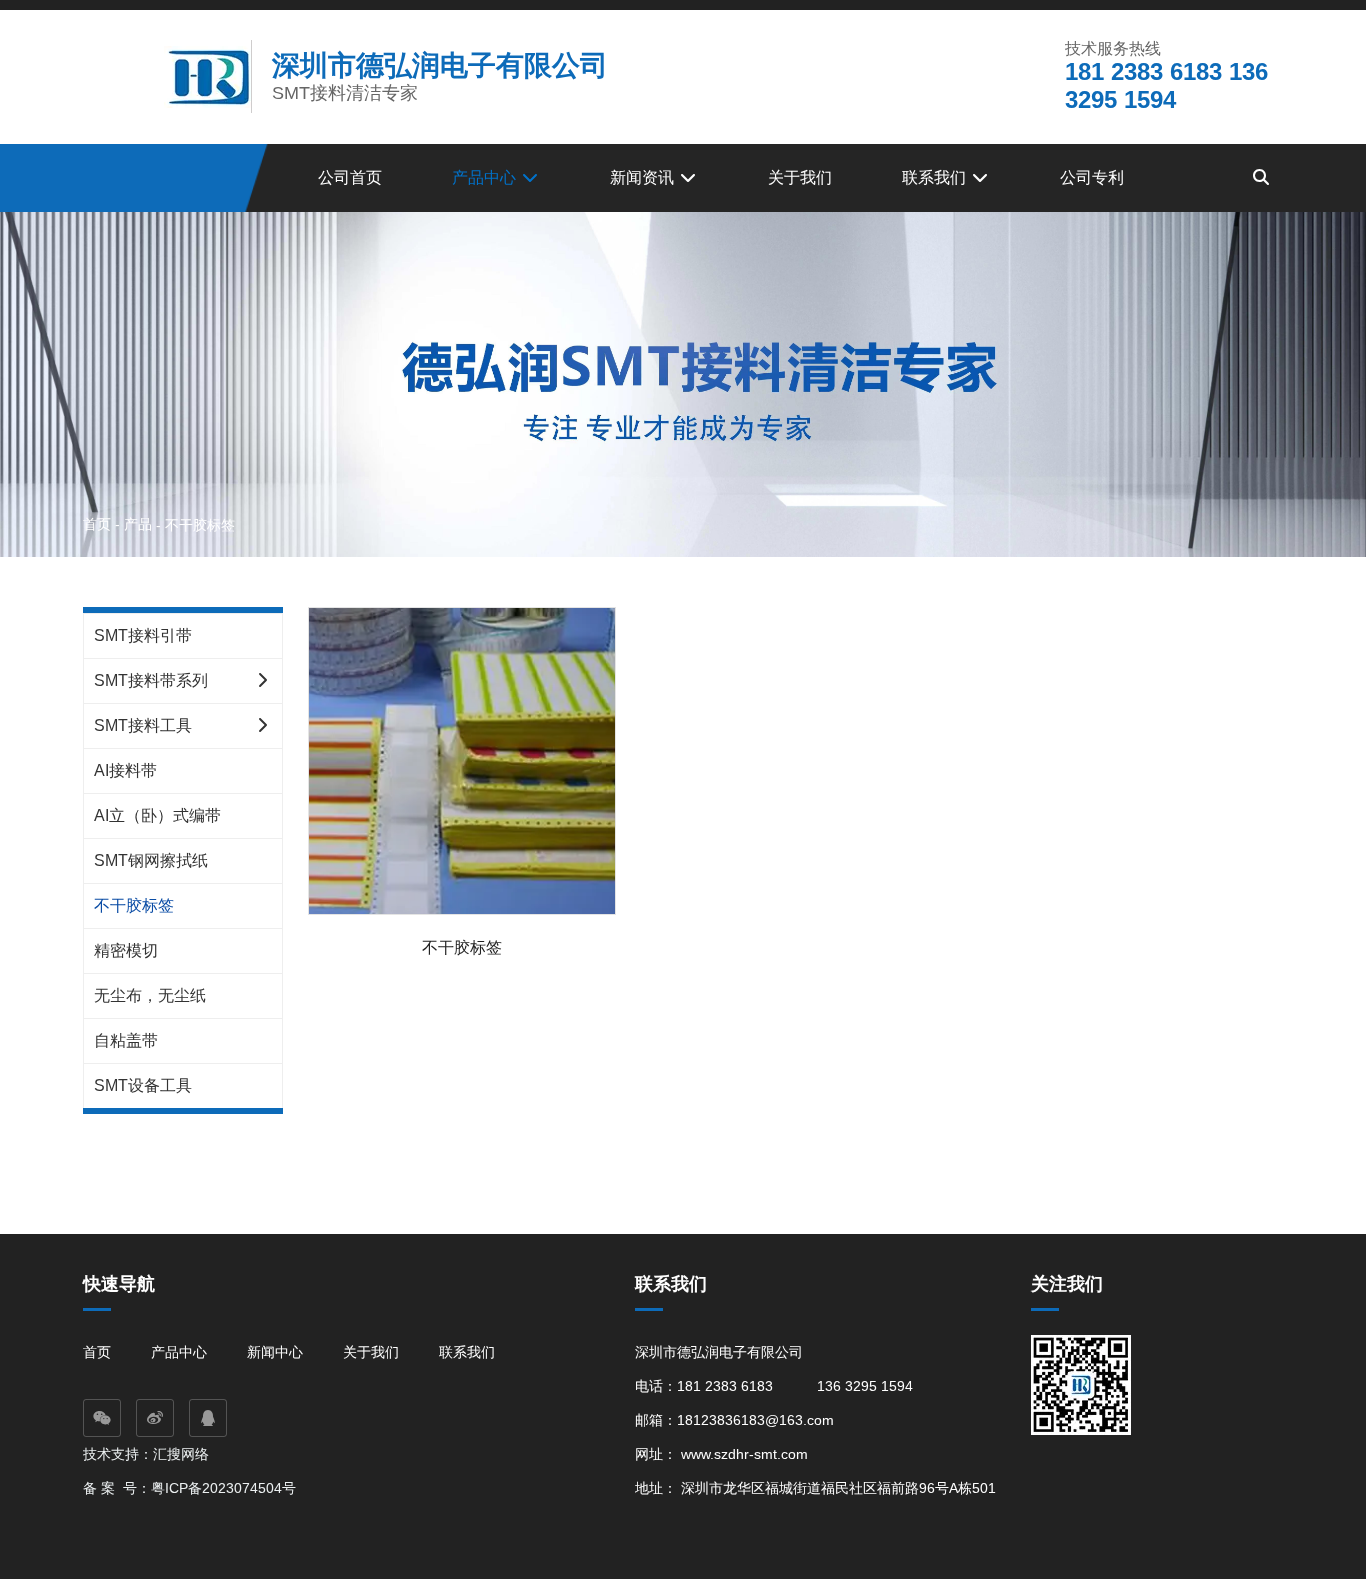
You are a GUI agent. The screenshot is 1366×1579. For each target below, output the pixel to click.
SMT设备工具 (143, 1085)
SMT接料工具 (143, 725)
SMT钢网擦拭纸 (151, 860)
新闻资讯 (644, 177)
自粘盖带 (126, 1040)
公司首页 (350, 177)
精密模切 (126, 950)
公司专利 (1092, 177)
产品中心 (486, 177)
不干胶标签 (134, 905)
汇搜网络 (183, 1454)
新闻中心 (275, 1352)
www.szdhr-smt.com (744, 1454)
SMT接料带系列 (151, 680)
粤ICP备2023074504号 (223, 1488)
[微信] (102, 1418)
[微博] (155, 1418)
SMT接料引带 (143, 635)
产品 (138, 524)
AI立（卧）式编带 (157, 815)
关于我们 (800, 177)
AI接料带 (125, 770)
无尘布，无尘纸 (150, 995)
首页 (99, 524)
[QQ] (208, 1418)
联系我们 (936, 177)
